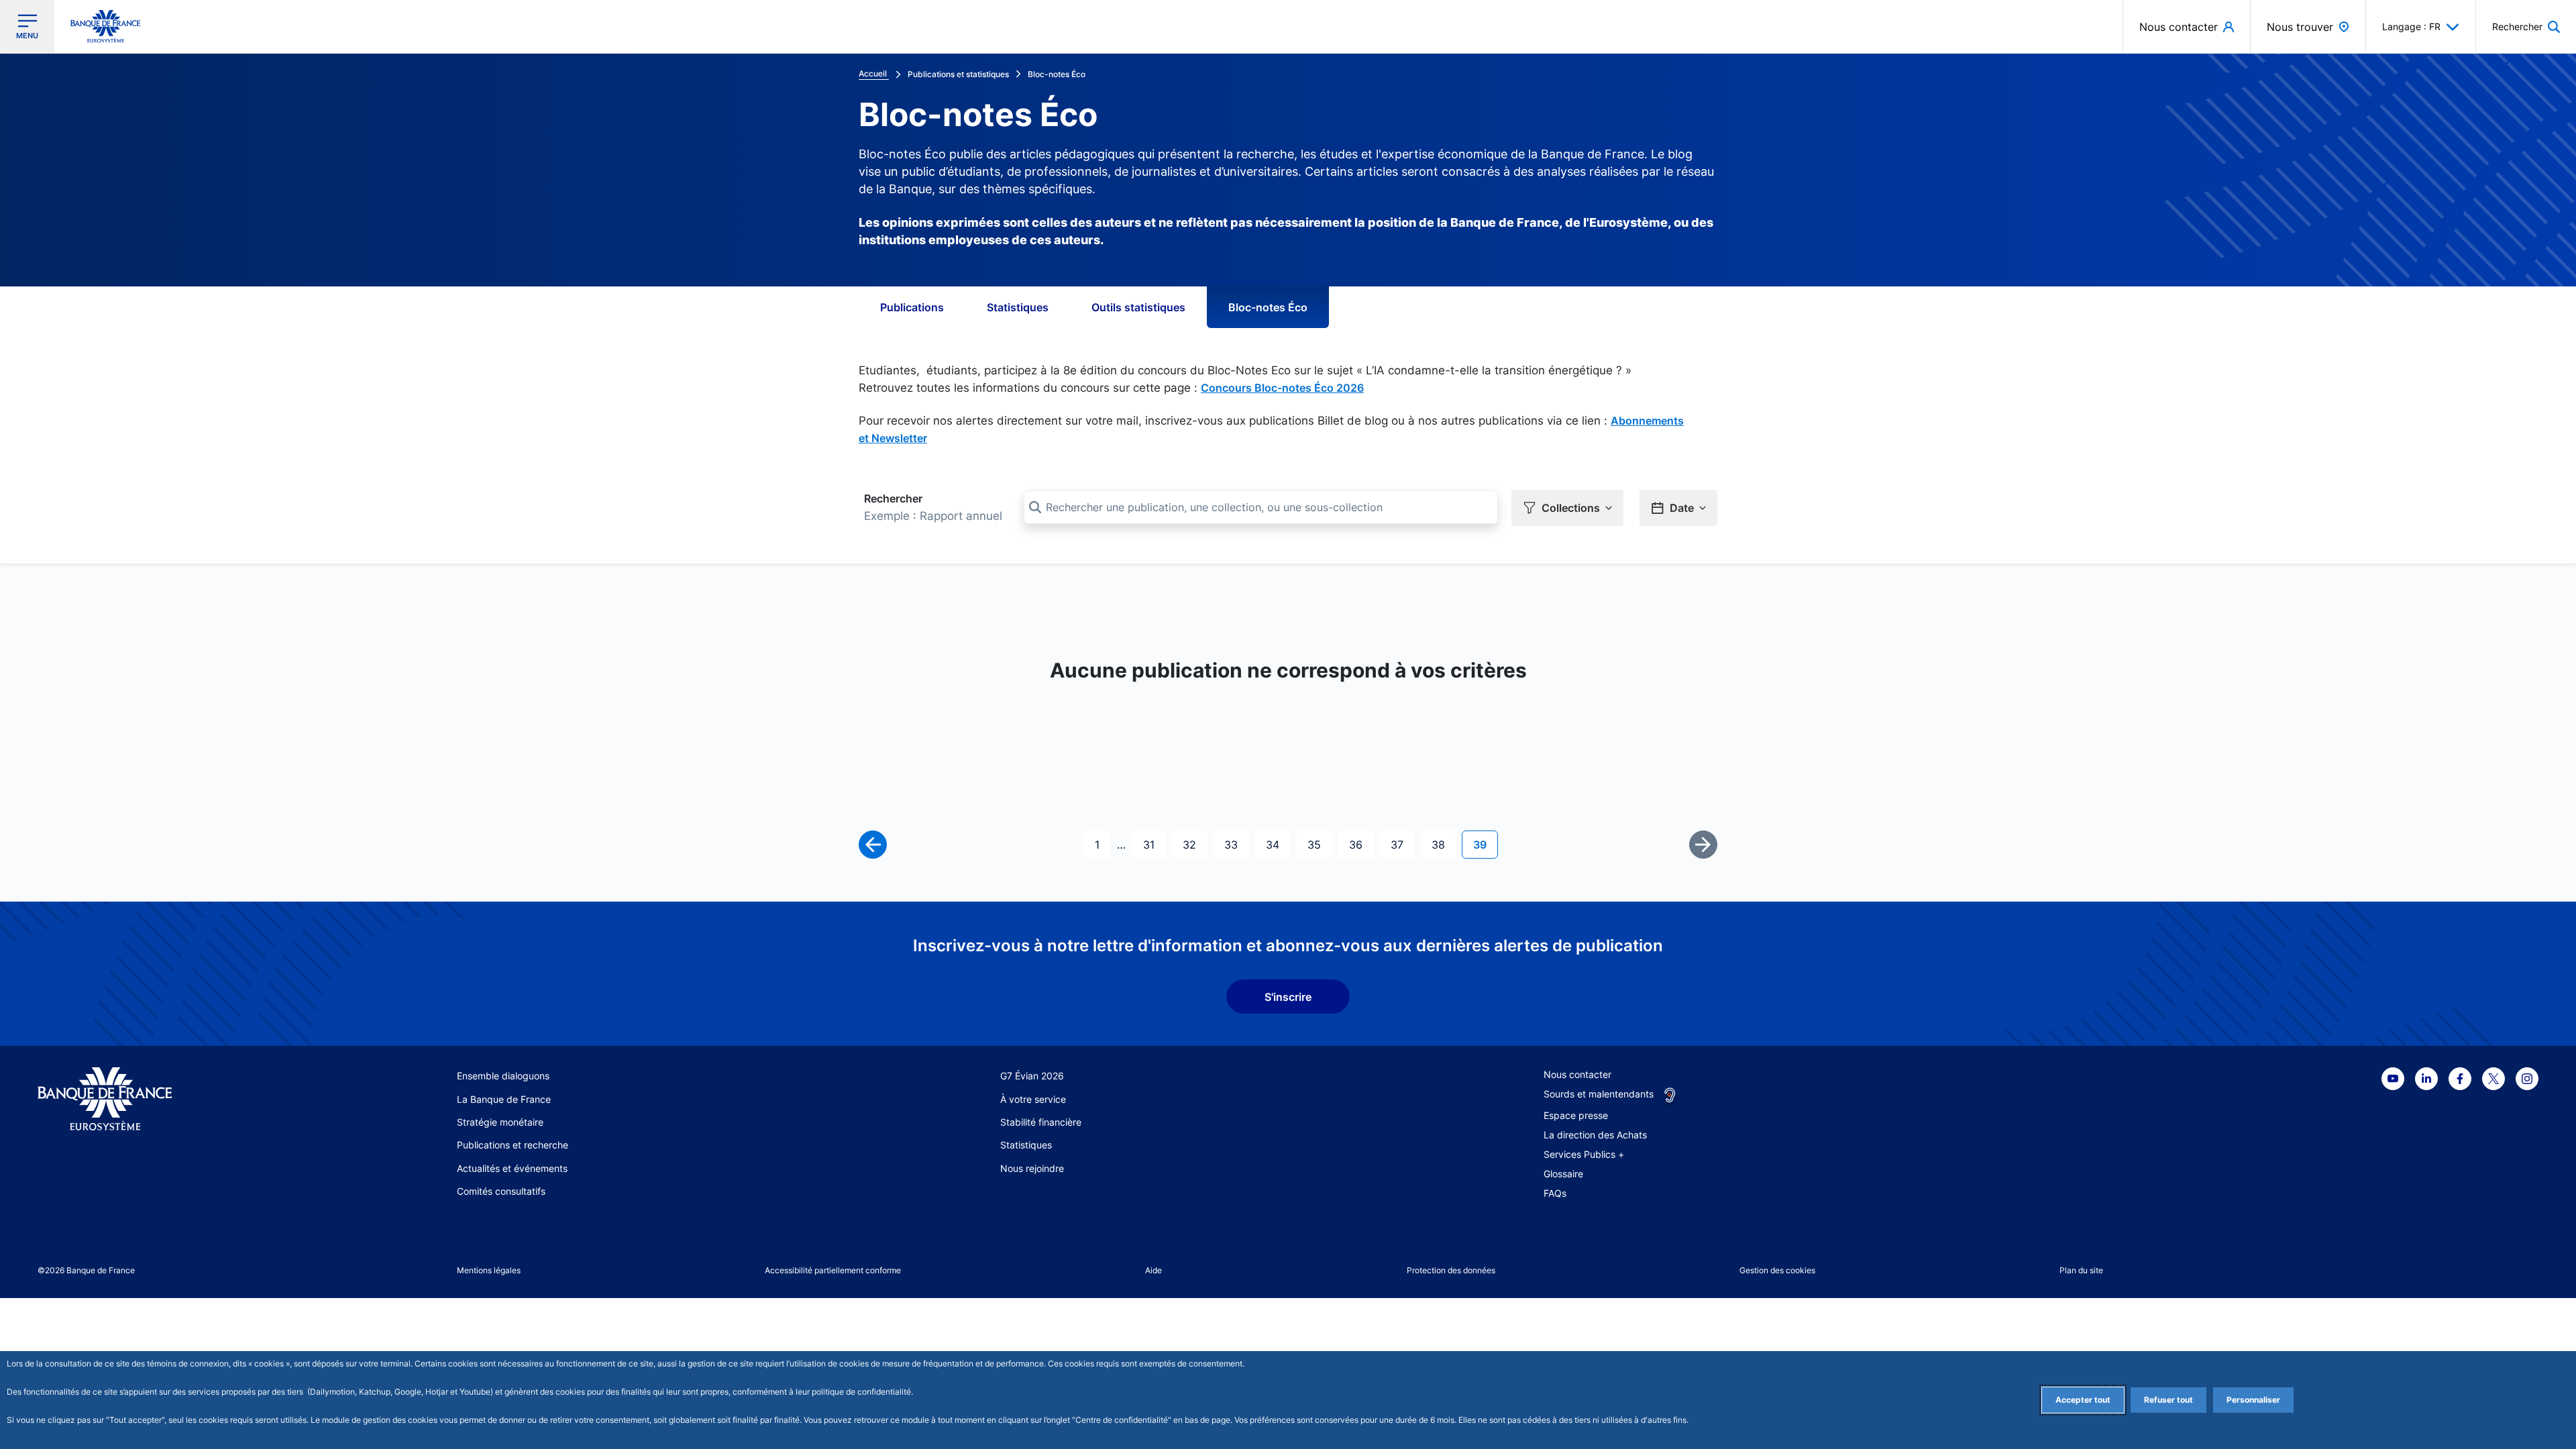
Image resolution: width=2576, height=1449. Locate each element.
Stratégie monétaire (500, 1122)
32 (1195, 844)
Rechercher (893, 498)
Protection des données (1451, 1270)
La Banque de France (504, 1099)
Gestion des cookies (1777, 1270)
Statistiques (1018, 307)
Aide (1153, 1270)
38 (1444, 844)
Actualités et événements (512, 1168)
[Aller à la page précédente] (873, 845)
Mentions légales (489, 1270)
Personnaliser (2253, 1400)
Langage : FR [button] (2411, 26)
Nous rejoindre (1032, 1168)
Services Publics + (1584, 1154)
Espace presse (1576, 1115)
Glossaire (1563, 1174)
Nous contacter (1577, 1074)
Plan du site (2081, 1270)
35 (1320, 844)
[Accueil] (170, 1099)
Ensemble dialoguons (503, 1076)
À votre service (1033, 1099)
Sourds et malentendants (1599, 1094)
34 (1278, 844)
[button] (2526, 26)
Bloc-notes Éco (1268, 307)
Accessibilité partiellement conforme (833, 1270)
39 (1485, 844)
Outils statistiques (1138, 307)
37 (1402, 844)
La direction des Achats (1595, 1135)
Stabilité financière (1041, 1122)
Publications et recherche (513, 1145)
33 (1236, 844)
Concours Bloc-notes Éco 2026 (1282, 388)
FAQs (1555, 1193)
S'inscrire (1288, 997)
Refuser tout (2168, 1400)
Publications (912, 307)
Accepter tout (2083, 1400)
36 (1361, 844)
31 (1154, 844)
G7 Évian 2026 (1032, 1076)
